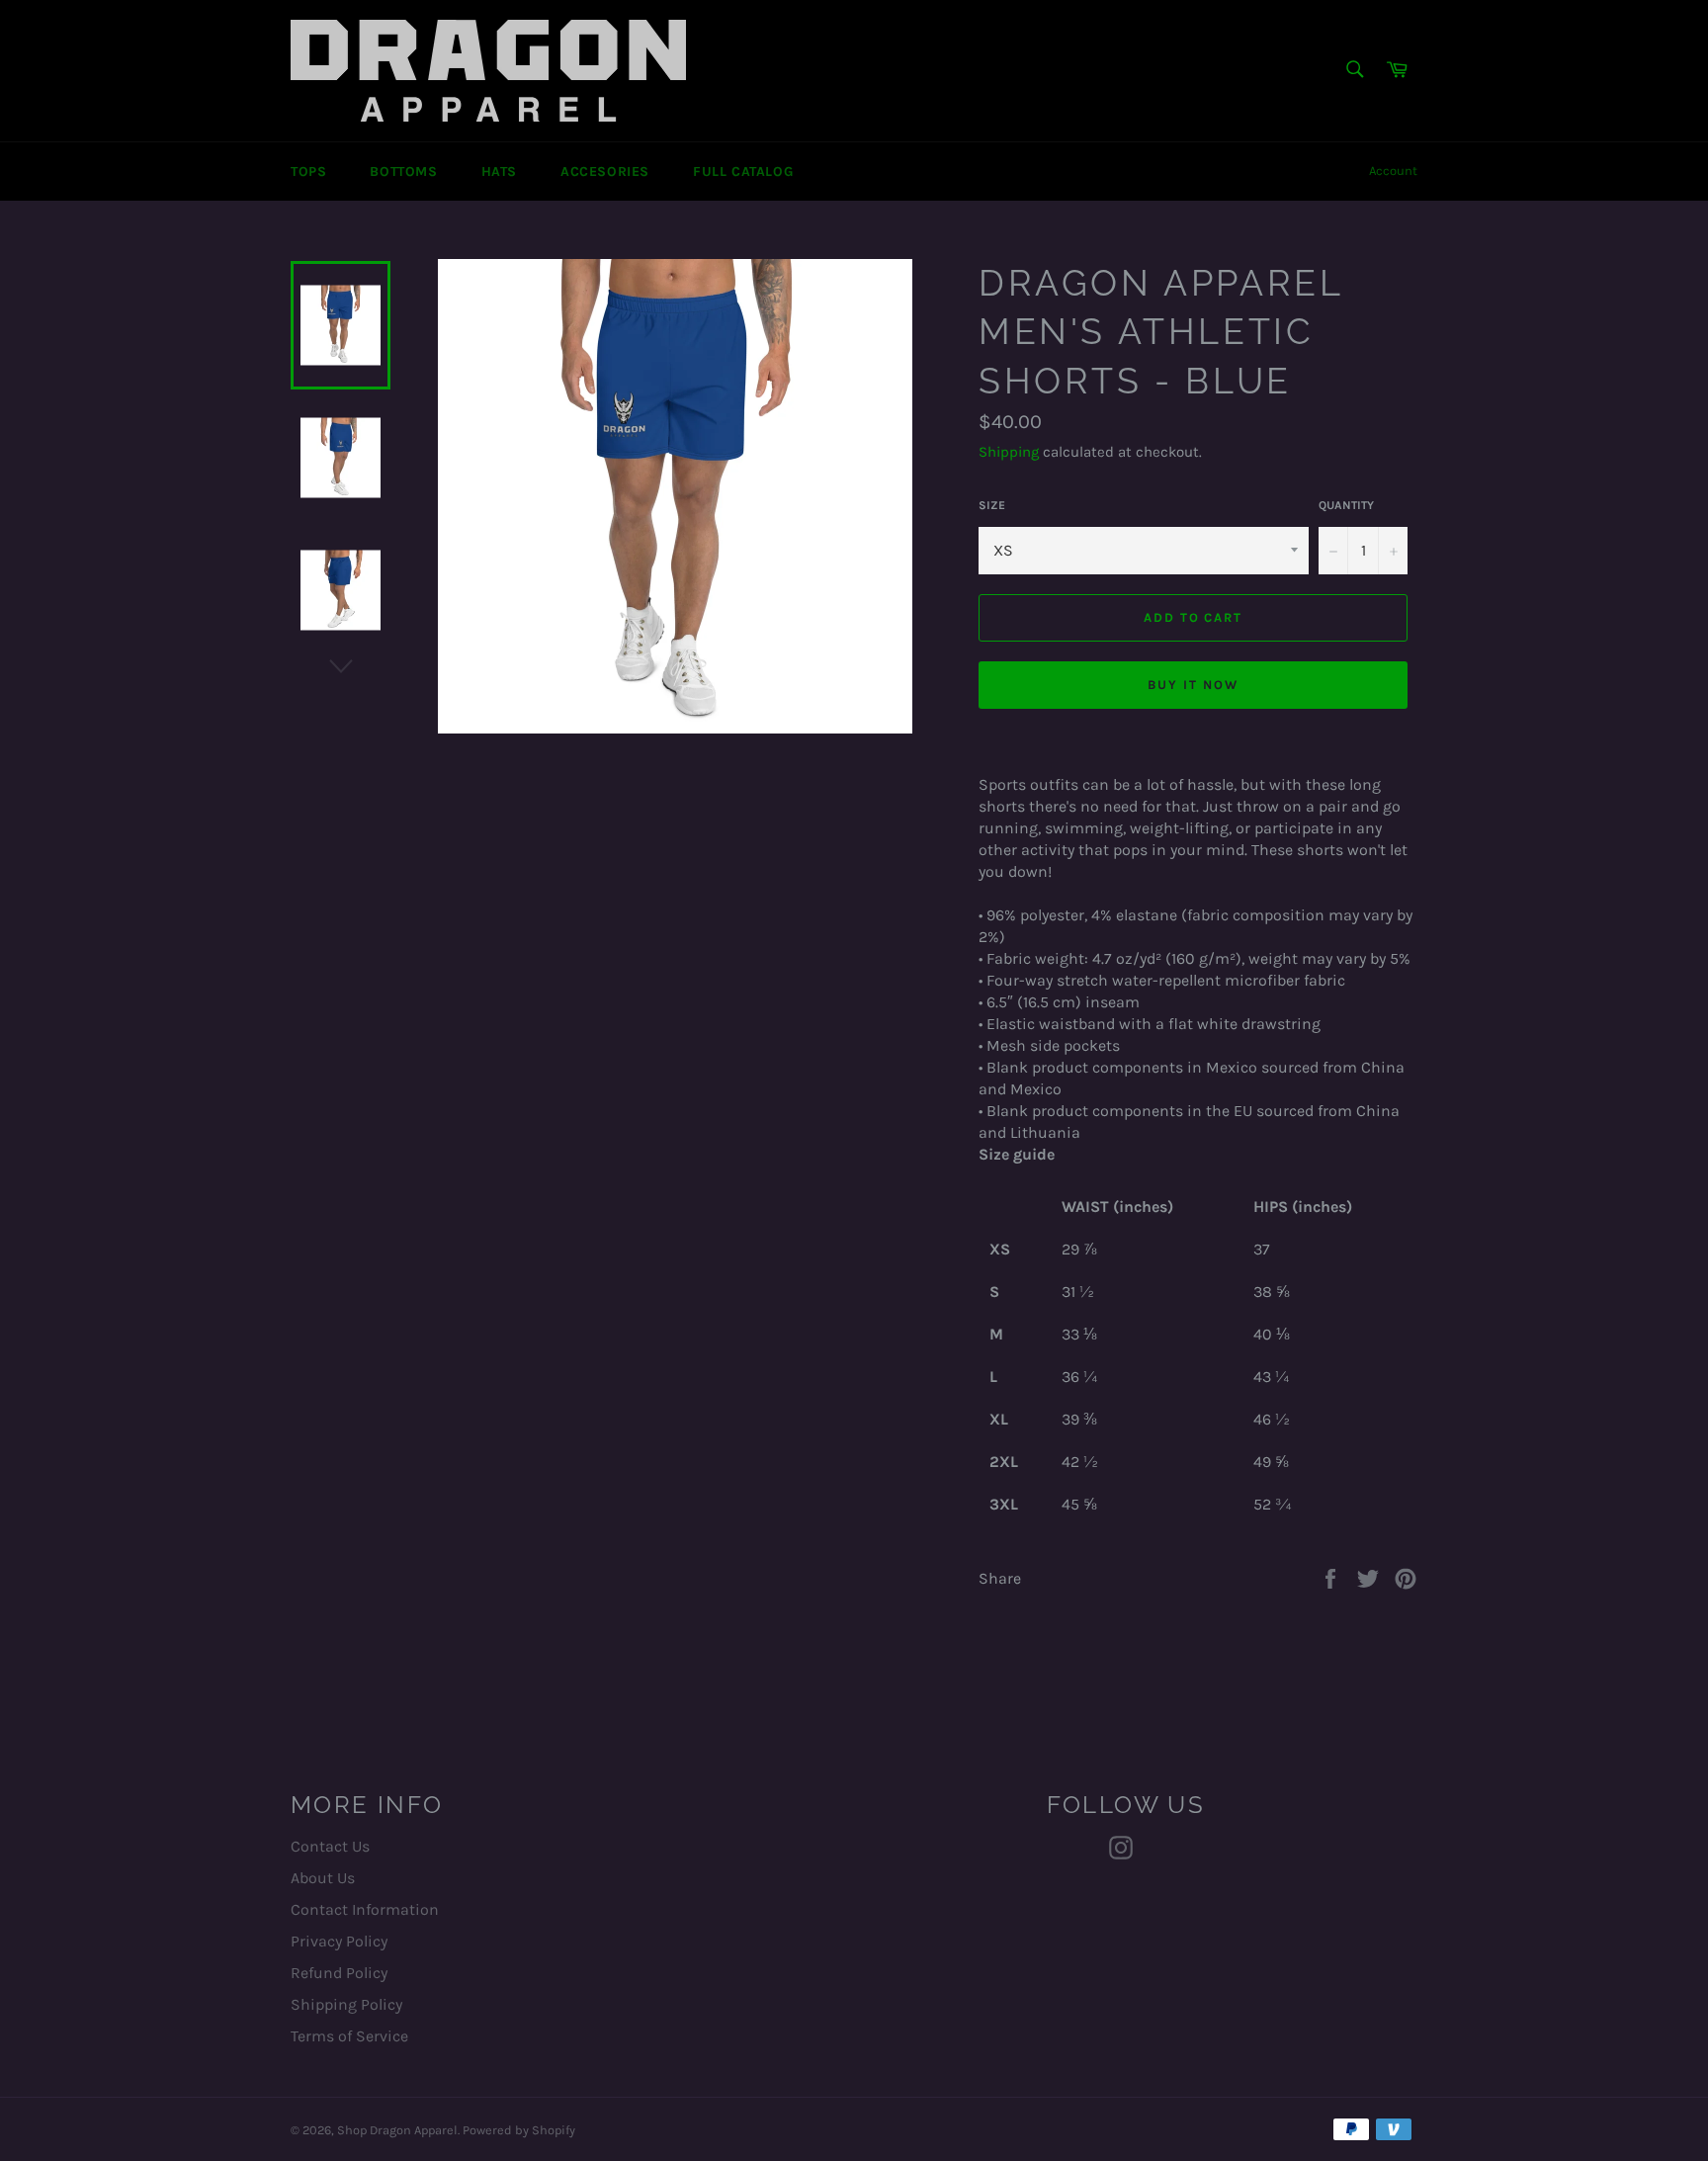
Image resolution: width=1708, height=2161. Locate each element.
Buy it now (1193, 685)
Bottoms (403, 172)
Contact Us (330, 1846)
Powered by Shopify (519, 2130)
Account (1393, 171)
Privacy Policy (339, 1941)
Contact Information (365, 1909)
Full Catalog (743, 172)
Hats (499, 172)
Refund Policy (339, 1973)
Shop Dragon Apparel (397, 2130)
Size (992, 505)
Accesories (605, 172)
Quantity (1346, 505)
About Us (323, 1878)
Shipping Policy (346, 2004)
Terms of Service (349, 2036)
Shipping (1009, 452)
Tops (308, 172)
